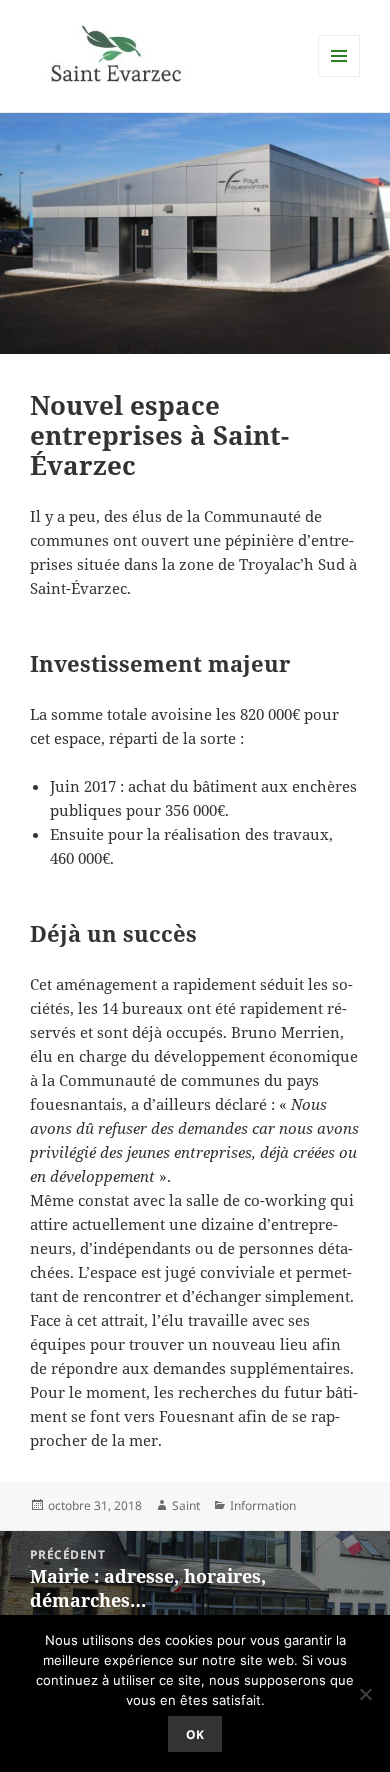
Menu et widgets (339, 76)
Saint (186, 1505)
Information (263, 1505)
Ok (195, 1734)
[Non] (365, 1694)
